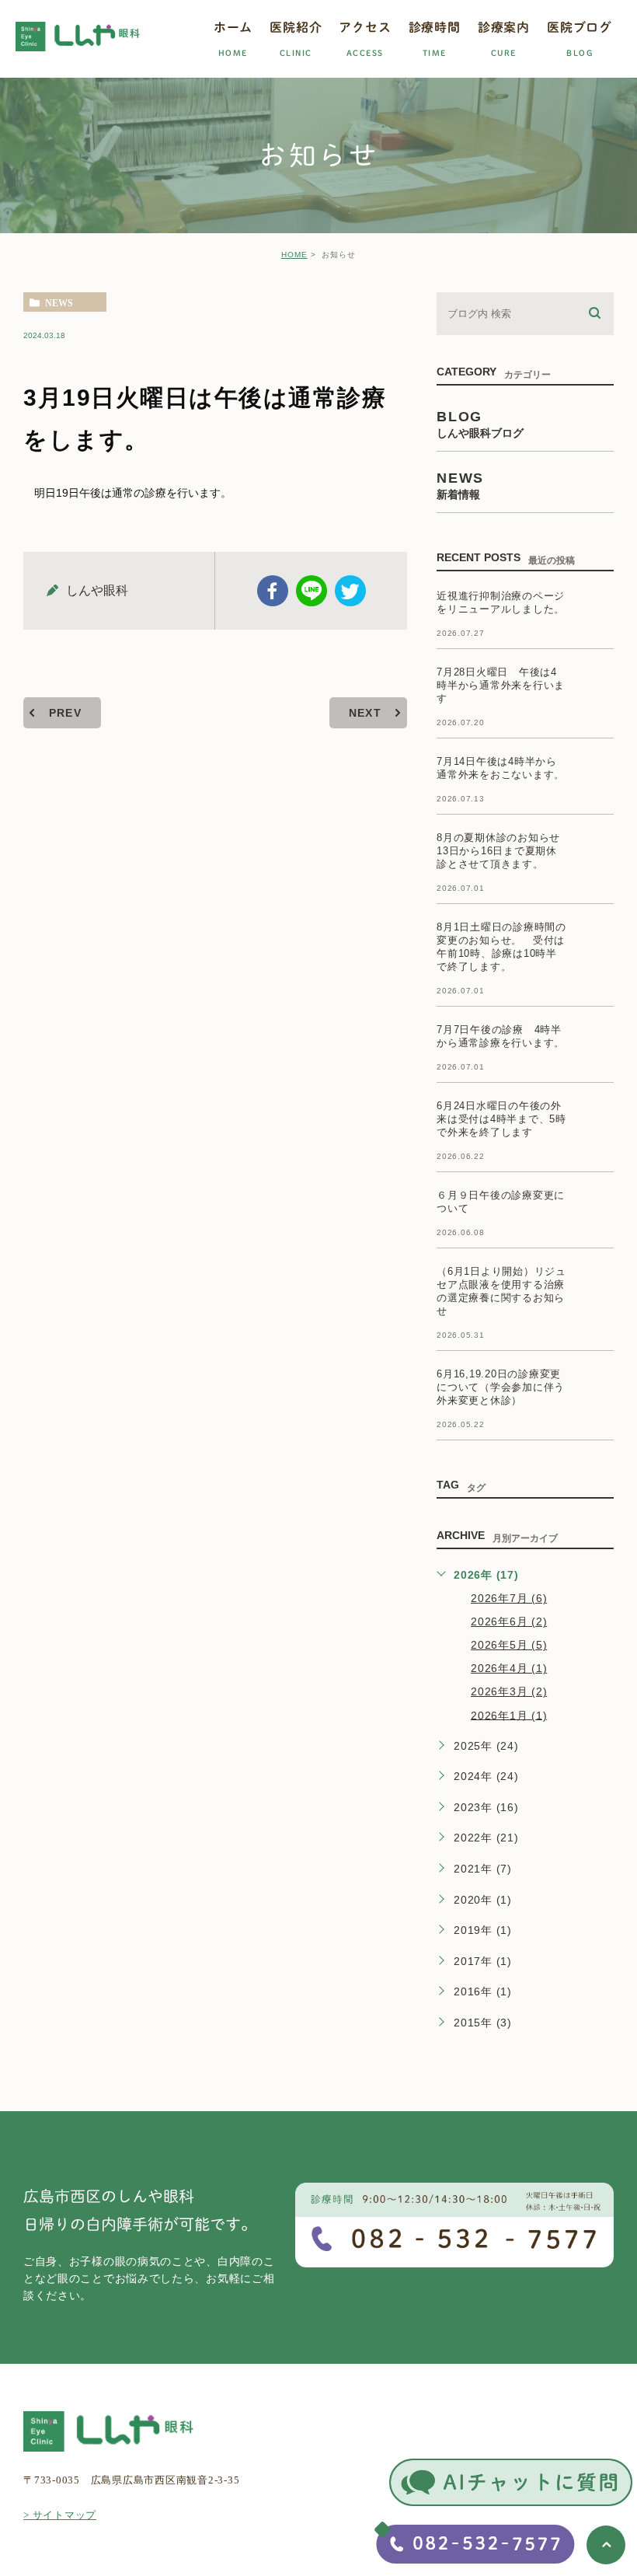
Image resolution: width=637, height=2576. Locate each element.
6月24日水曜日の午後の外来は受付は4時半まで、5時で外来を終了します (501, 1119)
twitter (350, 591)
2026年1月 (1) (509, 1715)
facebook (273, 591)
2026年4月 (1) (509, 1668)
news (59, 302)
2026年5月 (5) (509, 1645)
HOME (294, 255)
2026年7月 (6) (509, 1598)
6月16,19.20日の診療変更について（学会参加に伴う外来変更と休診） (501, 1387)
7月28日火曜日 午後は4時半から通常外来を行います (501, 685)
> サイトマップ (60, 2515)
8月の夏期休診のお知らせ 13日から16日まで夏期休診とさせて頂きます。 (504, 851)
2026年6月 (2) (509, 1621)
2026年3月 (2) (509, 1691)
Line (312, 591)
